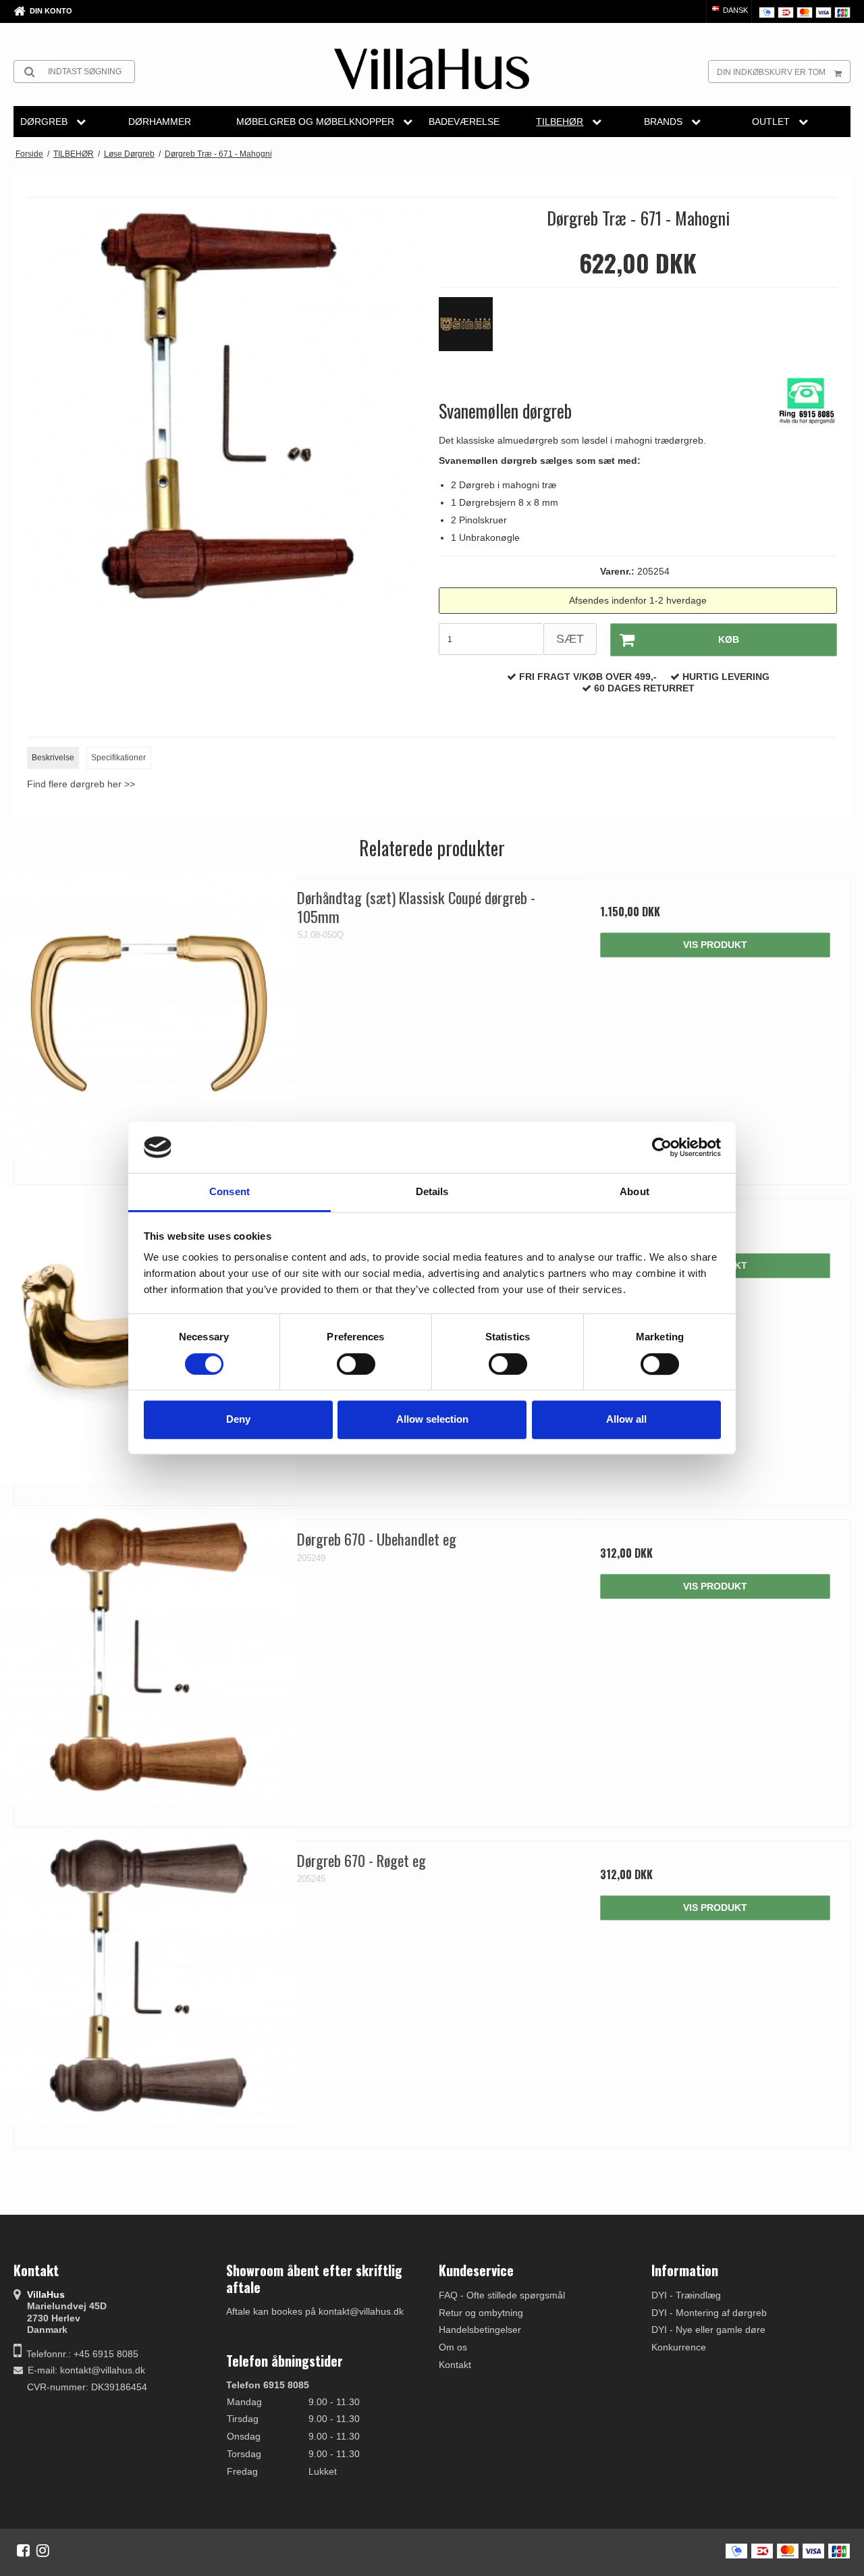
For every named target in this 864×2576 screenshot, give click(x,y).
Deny (238, 1419)
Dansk (734, 10)
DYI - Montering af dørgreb (709, 2313)
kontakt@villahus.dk (103, 2370)
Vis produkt (715, 945)
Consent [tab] (230, 1192)
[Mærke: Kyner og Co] (473, 331)
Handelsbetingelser (480, 2330)
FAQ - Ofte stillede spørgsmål (502, 2295)
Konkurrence (679, 2347)
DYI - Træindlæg (686, 2295)
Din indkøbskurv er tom (771, 72)
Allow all (626, 1419)
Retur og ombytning (481, 2313)
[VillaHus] (432, 69)
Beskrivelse (53, 758)
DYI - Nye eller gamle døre (708, 2330)
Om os (453, 2347)
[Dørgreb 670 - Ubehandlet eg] (149, 1655)
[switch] (356, 1364)
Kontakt (455, 2365)
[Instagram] (43, 2550)
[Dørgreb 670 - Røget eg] (149, 1976)
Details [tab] (432, 1192)
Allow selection (432, 1419)
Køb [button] (729, 639)
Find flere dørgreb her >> (81, 784)
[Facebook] (23, 2550)
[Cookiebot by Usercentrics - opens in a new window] (662, 1147)
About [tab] (634, 1192)
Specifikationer (118, 758)
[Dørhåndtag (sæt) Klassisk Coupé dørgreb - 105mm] (149, 1013)
